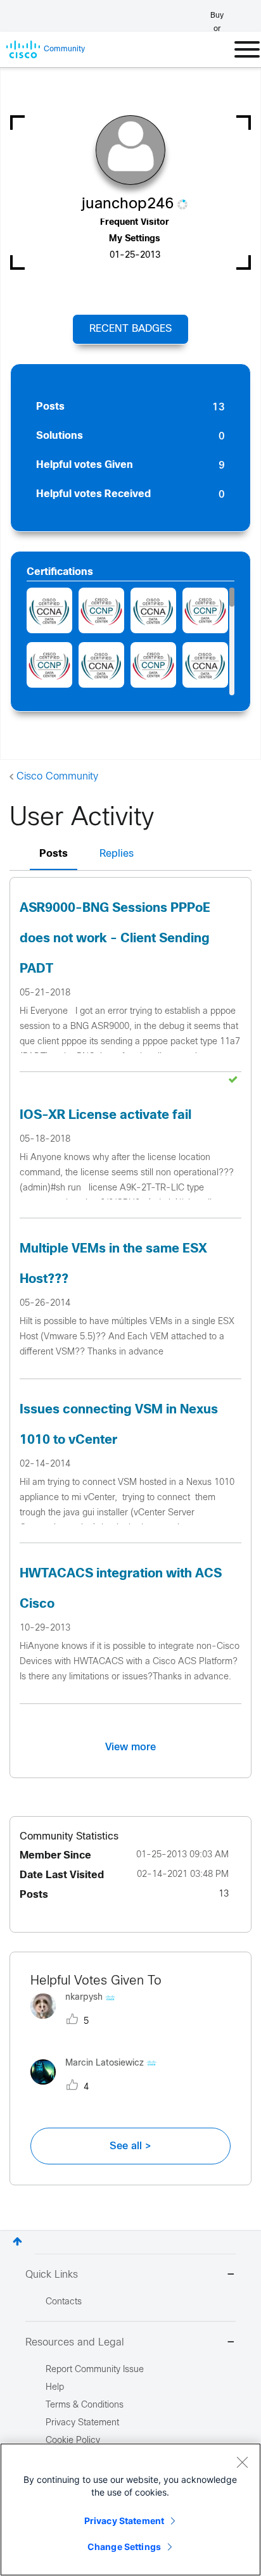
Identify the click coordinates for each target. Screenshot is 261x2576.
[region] (130, 2510)
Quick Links (52, 2275)
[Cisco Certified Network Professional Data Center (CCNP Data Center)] (101, 610)
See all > (130, 2146)
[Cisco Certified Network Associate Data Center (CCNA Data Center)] (49, 610)
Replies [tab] (117, 854)
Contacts (64, 2302)
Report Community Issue (95, 2370)
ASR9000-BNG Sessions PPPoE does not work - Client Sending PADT (115, 939)
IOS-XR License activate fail (105, 1115)
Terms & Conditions (85, 2405)
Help (55, 2388)
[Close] (242, 2462)
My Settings (135, 239)
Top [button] (17, 2241)
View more (130, 1747)
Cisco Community (57, 777)
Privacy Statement (124, 2521)
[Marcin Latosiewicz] (98, 2087)
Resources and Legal (75, 2343)
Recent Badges (130, 329)
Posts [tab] (54, 854)
